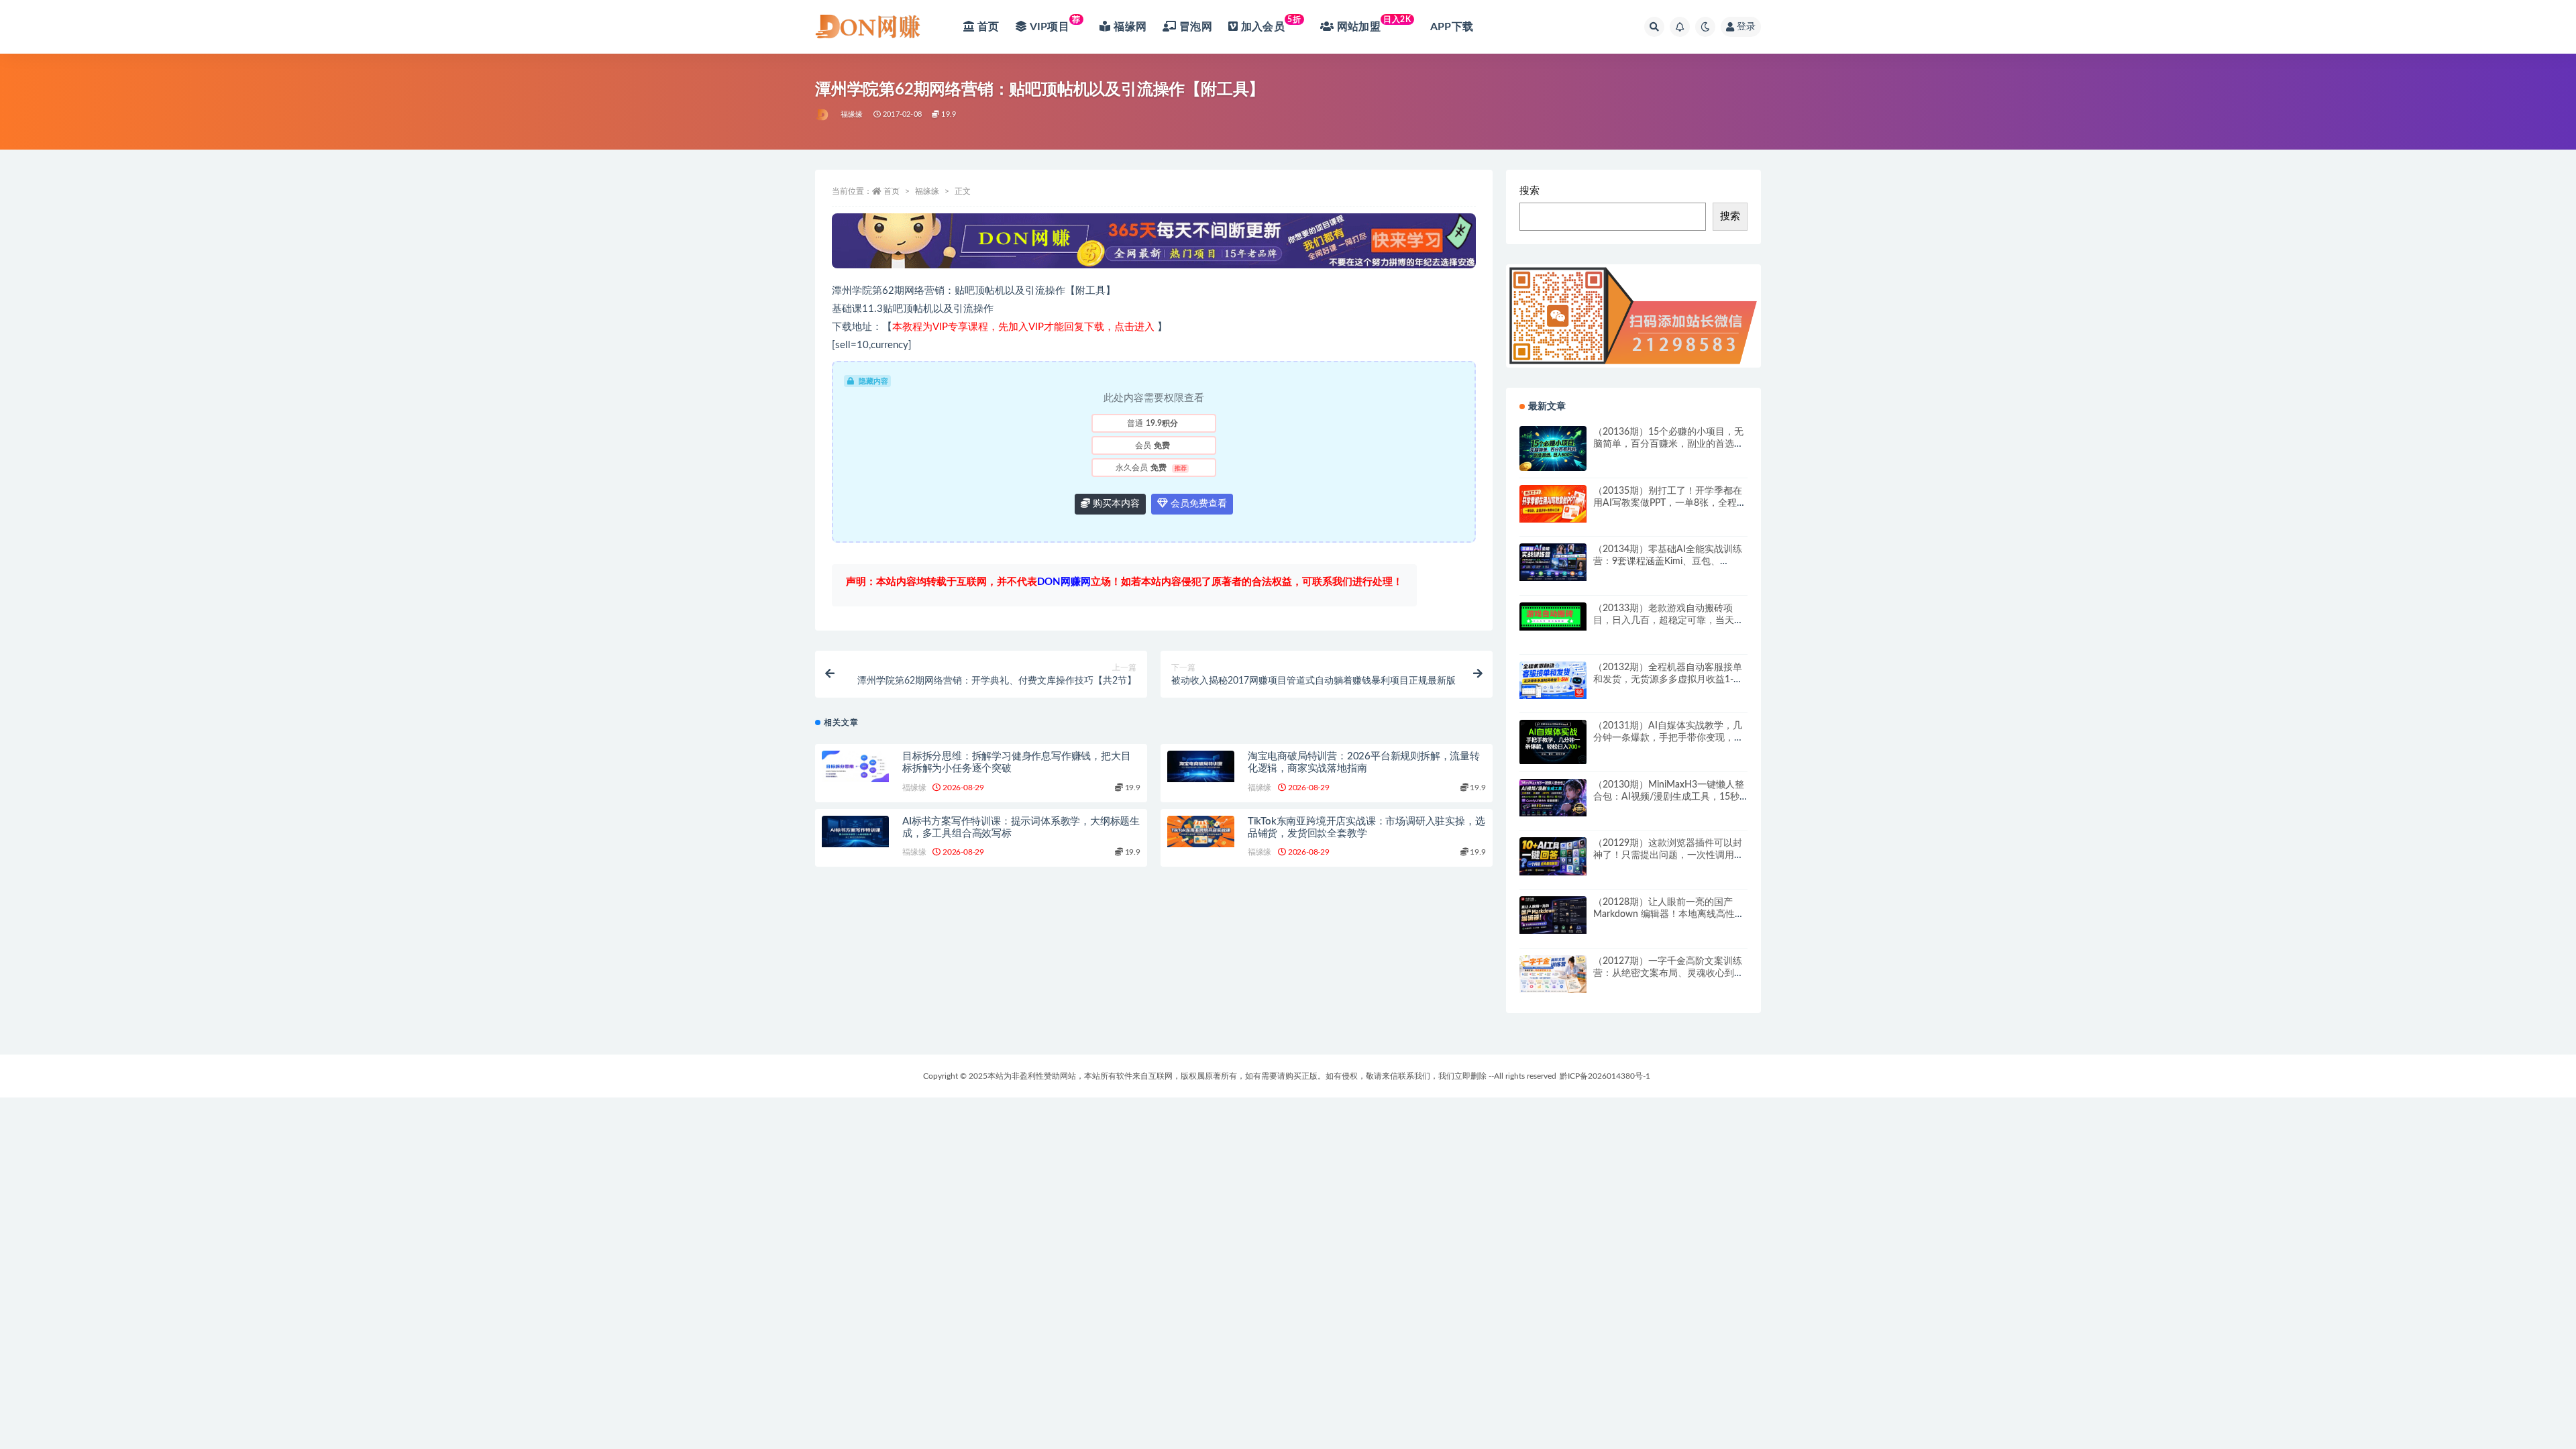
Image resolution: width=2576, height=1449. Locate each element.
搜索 (1529, 191)
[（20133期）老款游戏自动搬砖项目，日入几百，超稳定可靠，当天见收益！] (1553, 617)
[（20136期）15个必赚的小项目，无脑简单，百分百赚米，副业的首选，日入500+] (1553, 448)
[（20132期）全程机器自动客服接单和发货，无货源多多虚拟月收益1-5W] (1553, 680)
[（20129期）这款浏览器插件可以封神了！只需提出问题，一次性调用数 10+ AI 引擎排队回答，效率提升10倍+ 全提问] (1553, 856)
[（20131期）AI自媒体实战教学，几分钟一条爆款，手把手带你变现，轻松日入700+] (1553, 742)
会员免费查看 (1197, 504)
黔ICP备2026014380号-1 (1605, 1076)
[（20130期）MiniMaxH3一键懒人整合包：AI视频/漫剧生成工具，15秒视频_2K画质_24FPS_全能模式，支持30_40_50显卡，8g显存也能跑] (1553, 798)
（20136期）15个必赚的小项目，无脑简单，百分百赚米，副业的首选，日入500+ (1668, 444)
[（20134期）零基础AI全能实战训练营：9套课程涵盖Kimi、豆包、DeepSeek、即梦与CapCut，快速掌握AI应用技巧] (1553, 562)
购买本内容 (1115, 504)
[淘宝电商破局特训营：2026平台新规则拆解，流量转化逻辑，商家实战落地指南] (1201, 766)
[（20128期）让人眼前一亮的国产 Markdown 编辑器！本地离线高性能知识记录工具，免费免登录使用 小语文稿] (1553, 915)
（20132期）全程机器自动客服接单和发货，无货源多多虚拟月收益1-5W (1668, 680)
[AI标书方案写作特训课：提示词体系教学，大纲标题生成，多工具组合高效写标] (855, 831)
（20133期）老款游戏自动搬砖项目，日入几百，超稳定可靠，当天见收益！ (1668, 621)
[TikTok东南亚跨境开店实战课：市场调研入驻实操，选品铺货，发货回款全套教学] (1201, 831)
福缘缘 (852, 114)
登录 (1746, 27)
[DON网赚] (823, 115)
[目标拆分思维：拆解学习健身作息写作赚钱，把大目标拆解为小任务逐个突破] (855, 766)
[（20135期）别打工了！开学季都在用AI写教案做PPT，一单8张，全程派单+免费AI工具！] (1553, 504)
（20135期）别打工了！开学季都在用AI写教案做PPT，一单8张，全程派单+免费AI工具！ (1670, 503)
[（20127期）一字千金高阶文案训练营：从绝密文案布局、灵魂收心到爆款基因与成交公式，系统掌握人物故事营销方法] (1553, 974)
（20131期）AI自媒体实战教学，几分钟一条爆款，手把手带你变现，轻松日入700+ (1668, 738)
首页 (892, 191)
